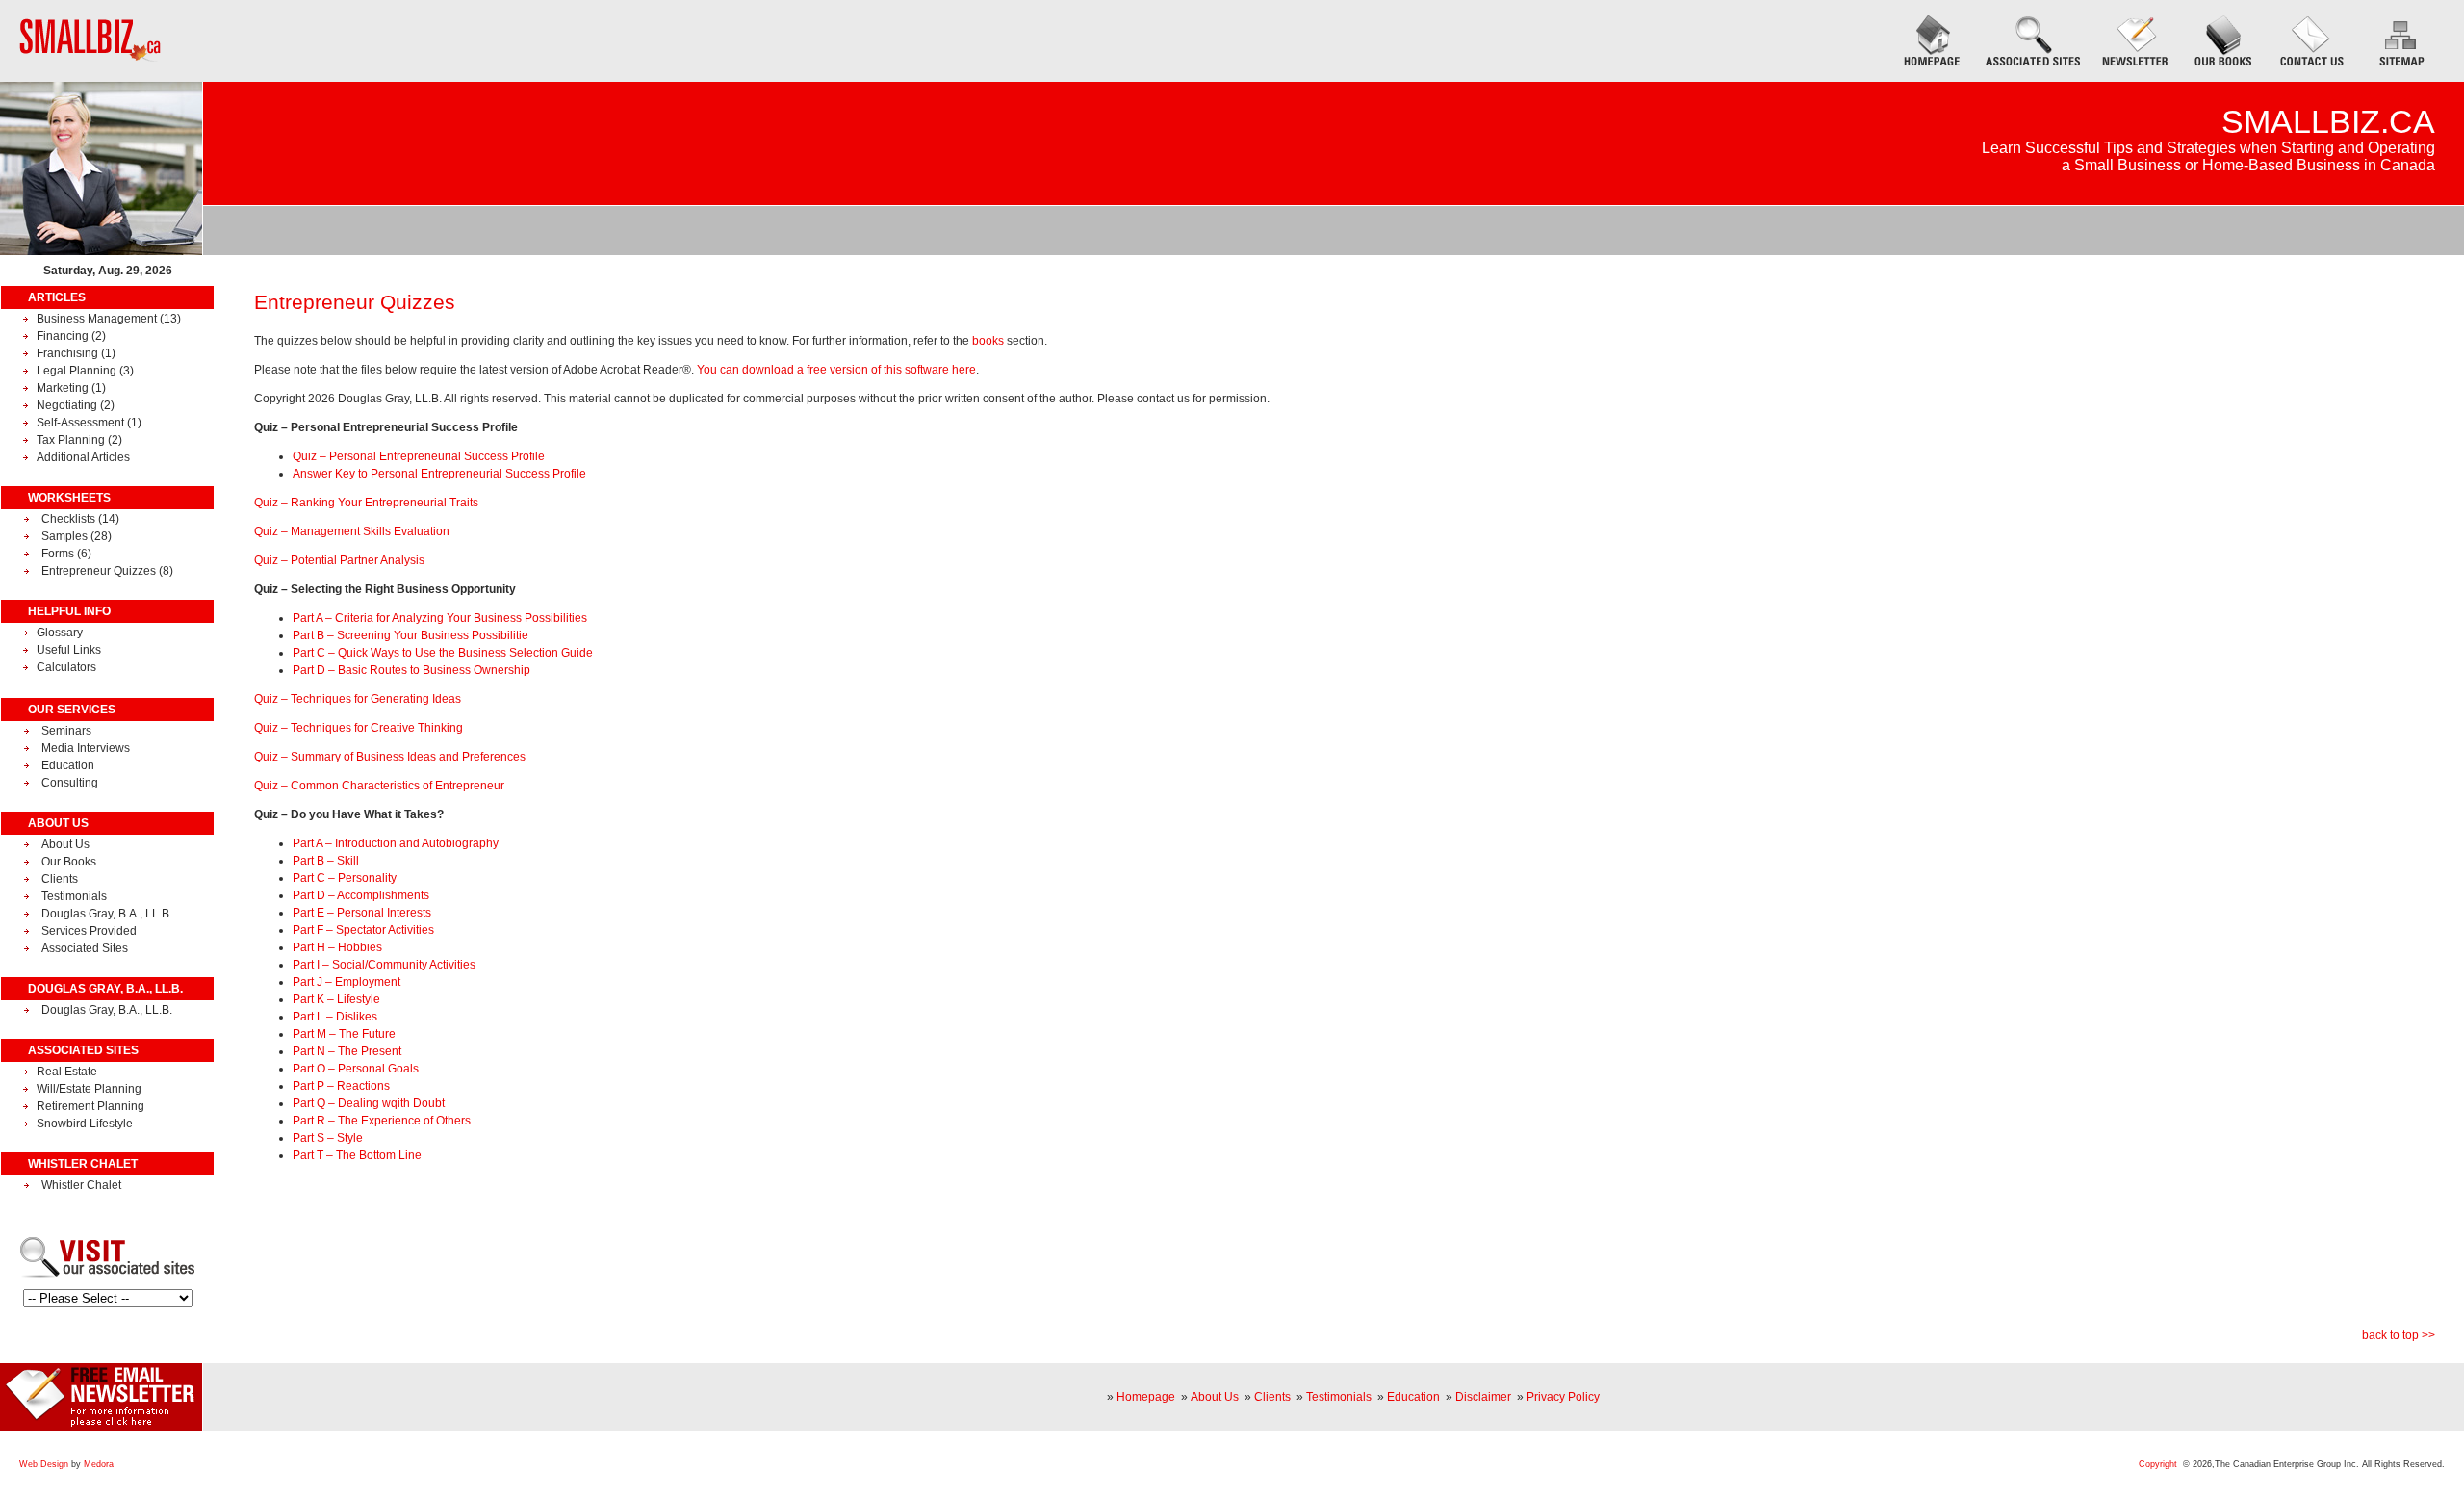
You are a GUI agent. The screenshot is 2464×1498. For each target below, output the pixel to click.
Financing (63, 336)
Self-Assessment (82, 423)
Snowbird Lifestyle (85, 1123)
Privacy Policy (1563, 1397)
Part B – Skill (326, 861)
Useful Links (69, 650)
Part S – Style (328, 1138)
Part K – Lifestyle (336, 999)
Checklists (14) (80, 519)
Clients (60, 879)
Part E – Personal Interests (362, 913)
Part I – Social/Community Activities (384, 965)
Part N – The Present (347, 1051)
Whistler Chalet (81, 1185)
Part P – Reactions (341, 1086)
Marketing (63, 388)
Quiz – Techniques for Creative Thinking (359, 728)
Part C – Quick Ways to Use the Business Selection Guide (443, 653)
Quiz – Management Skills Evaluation (352, 531)
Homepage (1146, 1397)
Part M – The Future (344, 1034)
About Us (65, 844)
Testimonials (74, 896)
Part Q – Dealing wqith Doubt (369, 1103)
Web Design (44, 1464)
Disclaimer (1483, 1397)
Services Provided (89, 931)
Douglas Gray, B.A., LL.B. (107, 914)
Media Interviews (86, 748)
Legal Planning (77, 371)
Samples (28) (77, 536)
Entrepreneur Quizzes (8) (107, 571)
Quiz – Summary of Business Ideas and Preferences (390, 757)
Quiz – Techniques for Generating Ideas (358, 699)
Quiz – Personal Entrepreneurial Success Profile (419, 456)
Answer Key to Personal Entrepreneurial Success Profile (439, 474)
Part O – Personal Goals (356, 1069)
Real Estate (67, 1072)
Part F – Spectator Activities (363, 930)
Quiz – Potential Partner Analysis (339, 560)
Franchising (67, 353)
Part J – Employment (346, 982)
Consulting (70, 783)
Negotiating (67, 405)
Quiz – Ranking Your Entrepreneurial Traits (366, 503)
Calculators (66, 667)
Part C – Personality (345, 878)
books (988, 341)
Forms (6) (66, 554)
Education (68, 765)
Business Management (98, 319)
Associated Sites (85, 948)
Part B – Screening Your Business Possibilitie (411, 635)
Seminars (66, 731)
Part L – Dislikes (335, 1017)
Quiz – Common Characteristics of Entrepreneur (379, 786)
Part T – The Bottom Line (357, 1155)
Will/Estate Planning (89, 1089)
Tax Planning (71, 440)
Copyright (2158, 1464)
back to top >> (2399, 1335)
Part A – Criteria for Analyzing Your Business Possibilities (440, 618)
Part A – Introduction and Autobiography (396, 843)
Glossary (60, 633)
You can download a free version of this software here (836, 370)
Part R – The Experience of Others (382, 1121)
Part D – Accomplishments (361, 895)
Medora (99, 1464)
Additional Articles (83, 457)
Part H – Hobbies (337, 947)
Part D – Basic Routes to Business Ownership (411, 670)
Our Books (69, 862)
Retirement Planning (90, 1106)
